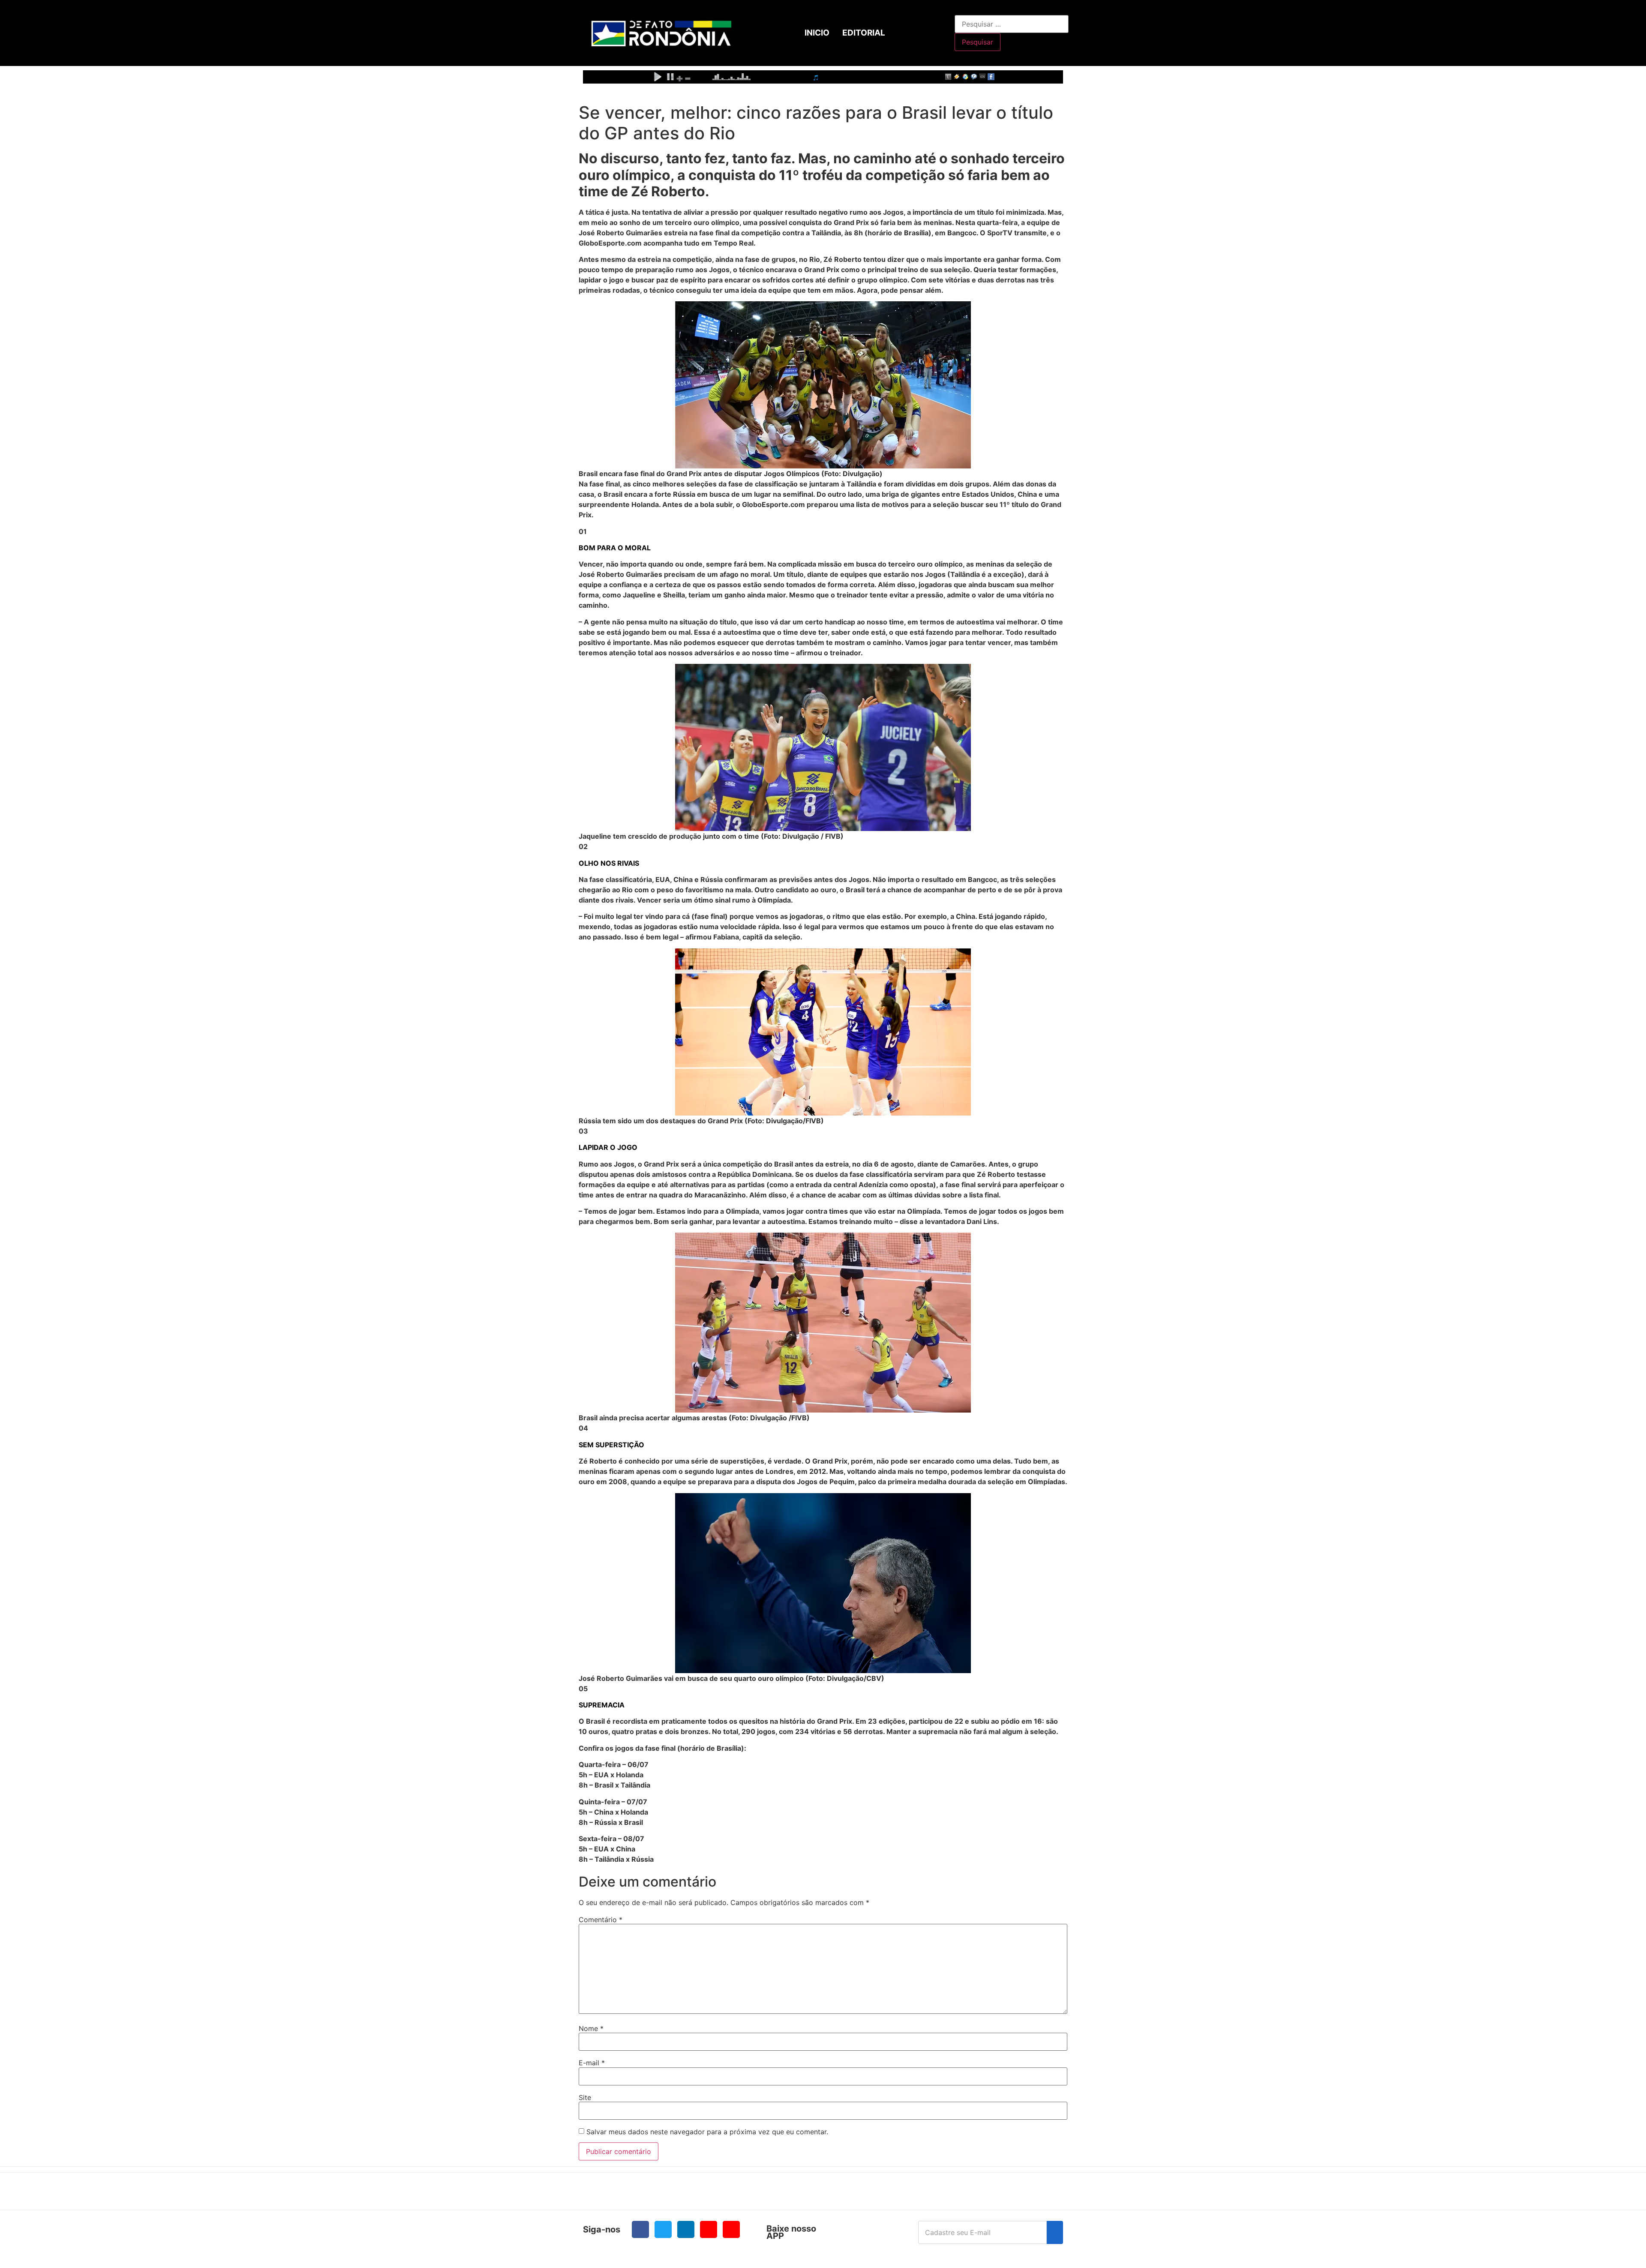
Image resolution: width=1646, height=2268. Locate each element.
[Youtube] (709, 2229)
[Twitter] (663, 2229)
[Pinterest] (731, 2229)
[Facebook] (640, 2229)
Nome (591, 2028)
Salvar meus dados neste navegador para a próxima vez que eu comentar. (707, 2132)
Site (585, 2097)
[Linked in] (686, 2229)
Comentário (601, 1920)
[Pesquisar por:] (1012, 24)
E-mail (592, 2063)
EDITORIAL (864, 33)
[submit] (1055, 2232)
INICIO (817, 33)
